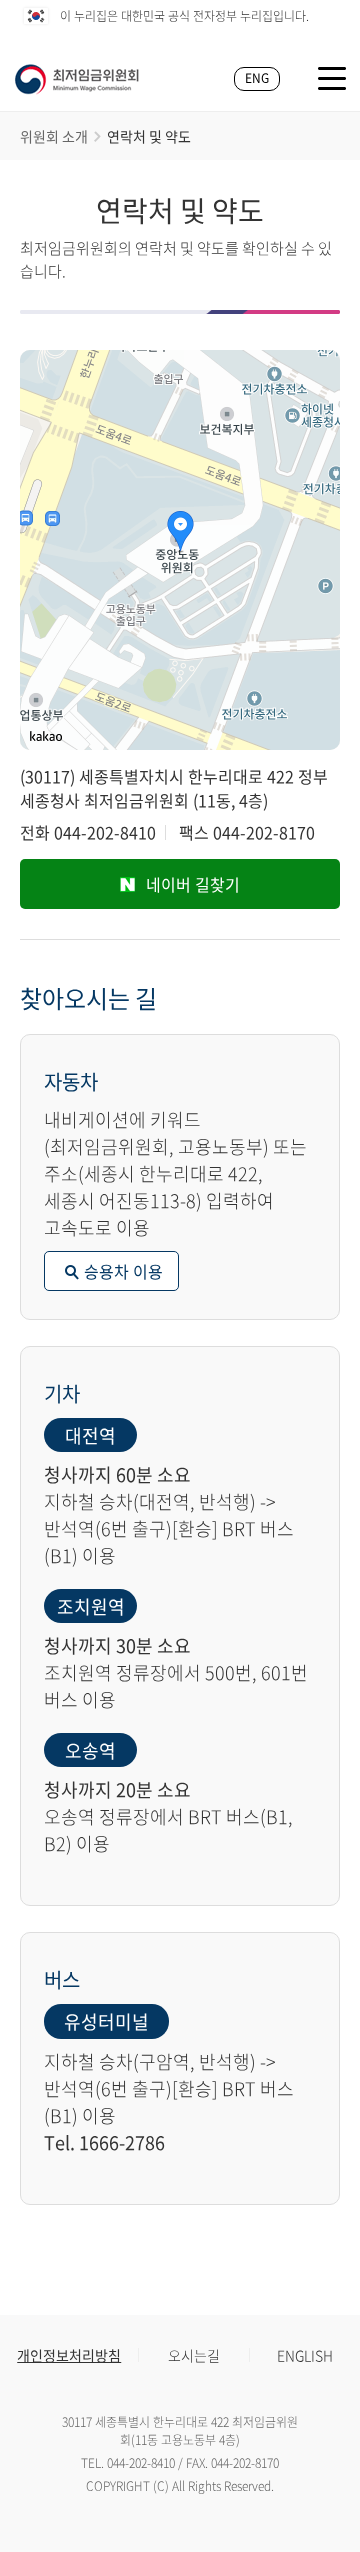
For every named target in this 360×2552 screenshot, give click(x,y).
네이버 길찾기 (193, 884)
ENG (257, 78)
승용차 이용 (123, 1271)
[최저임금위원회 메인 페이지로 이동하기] (77, 79)
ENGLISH (305, 2355)
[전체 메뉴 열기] (332, 78)
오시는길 (194, 2355)
